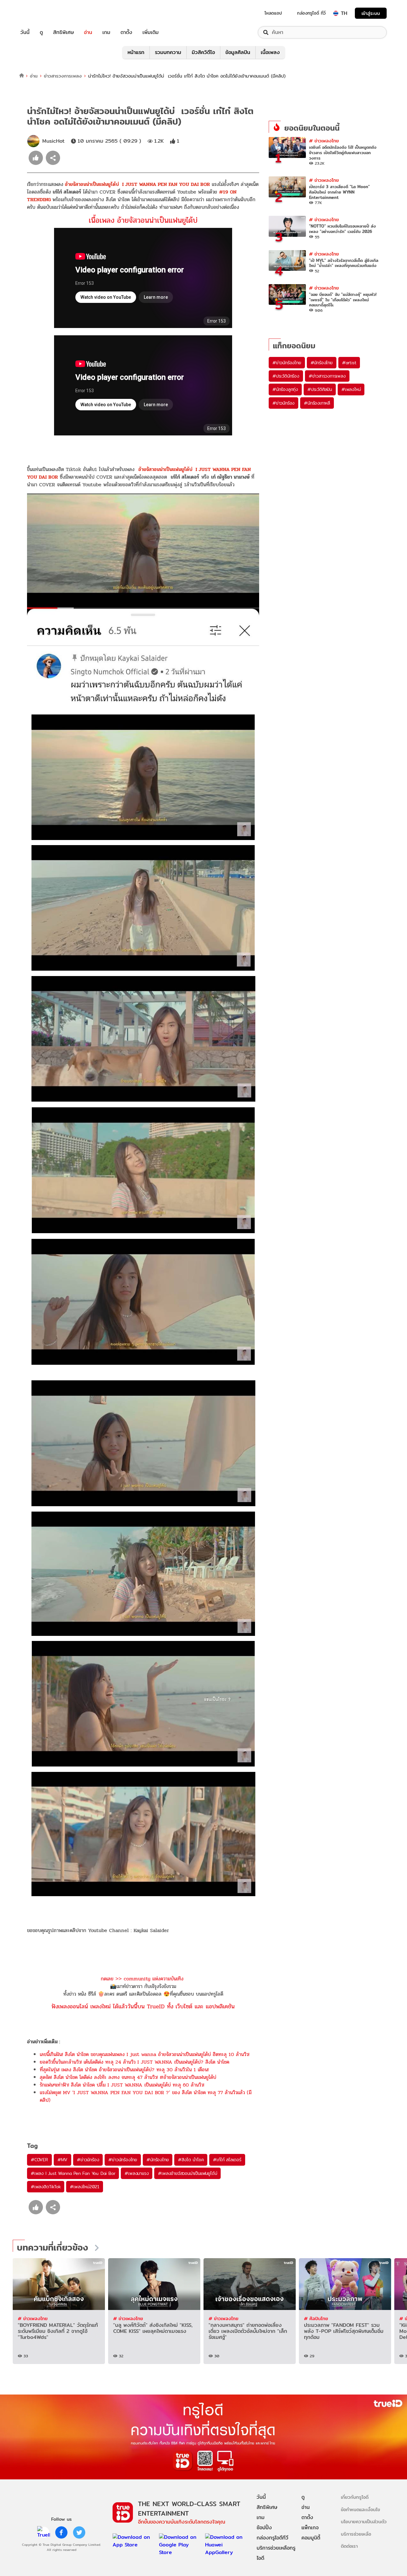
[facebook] (61, 2532)
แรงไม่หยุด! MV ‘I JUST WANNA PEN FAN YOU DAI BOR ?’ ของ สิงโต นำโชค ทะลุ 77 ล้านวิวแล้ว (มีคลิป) (146, 2096)
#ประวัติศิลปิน (320, 389)
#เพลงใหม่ (351, 389)
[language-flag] (336, 13)
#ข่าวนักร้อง (88, 2160)
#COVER (39, 2160)
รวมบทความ (168, 52)
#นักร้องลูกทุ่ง (285, 389)
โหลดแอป (273, 13)
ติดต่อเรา (349, 2546)
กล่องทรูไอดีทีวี (272, 2538)
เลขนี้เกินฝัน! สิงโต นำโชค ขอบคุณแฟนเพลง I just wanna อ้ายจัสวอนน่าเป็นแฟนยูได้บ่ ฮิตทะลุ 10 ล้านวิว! (145, 2054)
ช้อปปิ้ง (264, 2528)
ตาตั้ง (126, 32)
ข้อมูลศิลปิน (238, 52)
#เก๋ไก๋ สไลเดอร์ (227, 2160)
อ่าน (88, 32)
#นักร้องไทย (158, 2160)
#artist (349, 363)
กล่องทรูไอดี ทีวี (311, 13)
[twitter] (79, 2532)
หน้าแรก (136, 52)
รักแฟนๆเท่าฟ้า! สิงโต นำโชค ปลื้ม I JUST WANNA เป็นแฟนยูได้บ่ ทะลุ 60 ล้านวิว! (122, 2085)
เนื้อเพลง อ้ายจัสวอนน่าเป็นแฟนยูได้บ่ (143, 220)
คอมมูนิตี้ (311, 2538)
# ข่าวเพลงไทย (324, 141)
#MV (62, 2160)
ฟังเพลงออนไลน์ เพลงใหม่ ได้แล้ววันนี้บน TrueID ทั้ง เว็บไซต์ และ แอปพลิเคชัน (143, 2006)
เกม (106, 32)
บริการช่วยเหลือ (356, 2534)
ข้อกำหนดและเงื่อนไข (360, 2509)
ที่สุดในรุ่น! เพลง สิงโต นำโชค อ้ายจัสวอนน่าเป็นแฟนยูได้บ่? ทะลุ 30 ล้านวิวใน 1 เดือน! (124, 2070)
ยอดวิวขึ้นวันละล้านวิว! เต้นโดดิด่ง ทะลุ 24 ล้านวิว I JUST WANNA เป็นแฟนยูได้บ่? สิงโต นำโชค (135, 2062)
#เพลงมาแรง (137, 2173)
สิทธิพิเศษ (63, 32)
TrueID (39, 13)
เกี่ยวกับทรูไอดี (355, 2497)
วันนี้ (25, 32)
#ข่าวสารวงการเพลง (327, 376)
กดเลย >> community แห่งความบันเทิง (142, 1979)
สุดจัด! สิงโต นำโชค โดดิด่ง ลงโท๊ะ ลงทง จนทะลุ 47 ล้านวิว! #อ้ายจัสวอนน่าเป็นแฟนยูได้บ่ (128, 2077)
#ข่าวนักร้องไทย (123, 2160)
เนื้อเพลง (270, 52)
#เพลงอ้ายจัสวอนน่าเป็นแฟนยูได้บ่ (187, 2173)
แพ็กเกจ (310, 2528)
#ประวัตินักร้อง (286, 376)
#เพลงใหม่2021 (85, 2187)
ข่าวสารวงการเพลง (63, 76)
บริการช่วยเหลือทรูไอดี (276, 2553)
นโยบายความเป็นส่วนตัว (364, 2521)
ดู (41, 32)
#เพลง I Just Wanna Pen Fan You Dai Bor (73, 2173)
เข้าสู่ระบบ (371, 13)
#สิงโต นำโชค (191, 2160)
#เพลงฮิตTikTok (46, 2187)
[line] (44, 2532)
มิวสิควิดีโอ (203, 52)
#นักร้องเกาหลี (317, 403)
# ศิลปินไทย (316, 2318)
